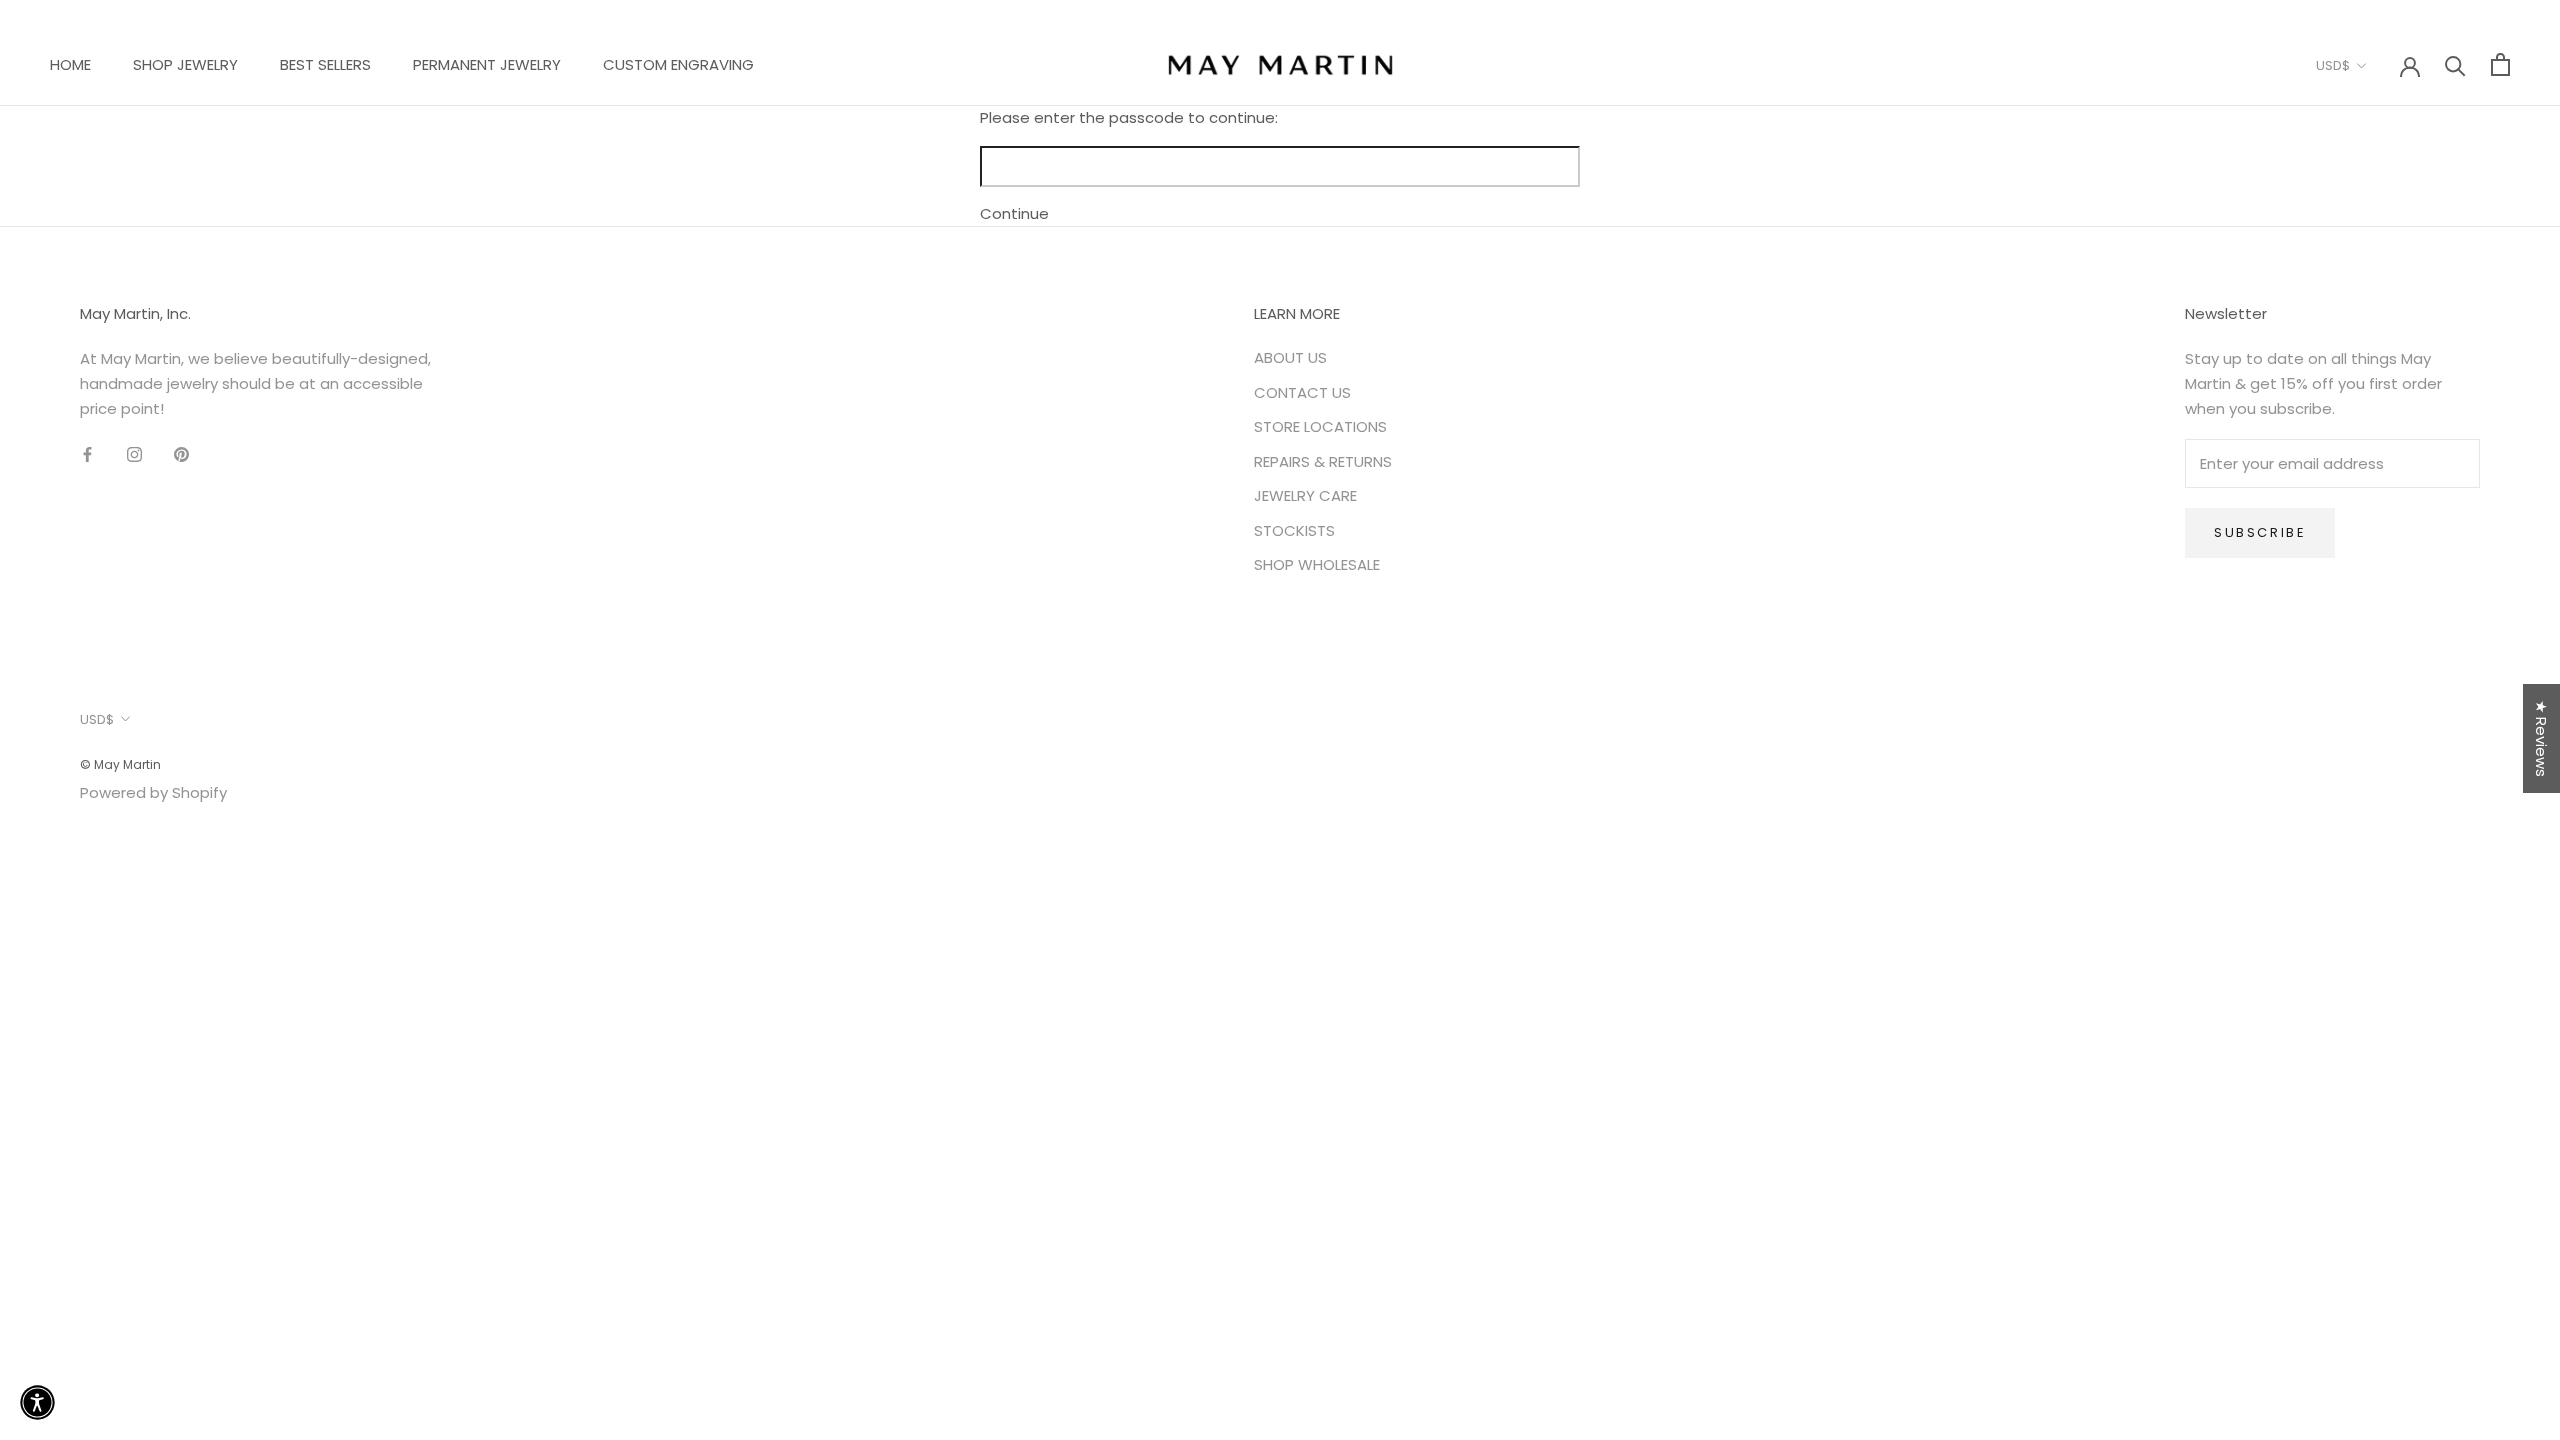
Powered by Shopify (153, 792)
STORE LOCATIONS (1320, 426)
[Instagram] (134, 453)
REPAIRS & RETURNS (1323, 461)
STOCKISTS (1294, 530)
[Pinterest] (181, 453)
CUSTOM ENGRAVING (678, 64)
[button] (371, 1253)
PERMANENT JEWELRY (487, 64)
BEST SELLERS (325, 64)
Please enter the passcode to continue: (1129, 117)
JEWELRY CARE (1305, 495)
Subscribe (2260, 532)
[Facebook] (87, 453)
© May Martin (120, 764)
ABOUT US (1290, 357)
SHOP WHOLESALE (1317, 564)
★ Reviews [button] (2541, 738)
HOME (70, 64)
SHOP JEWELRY (185, 64)
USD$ (2333, 65)
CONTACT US (1302, 392)
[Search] (2455, 64)
